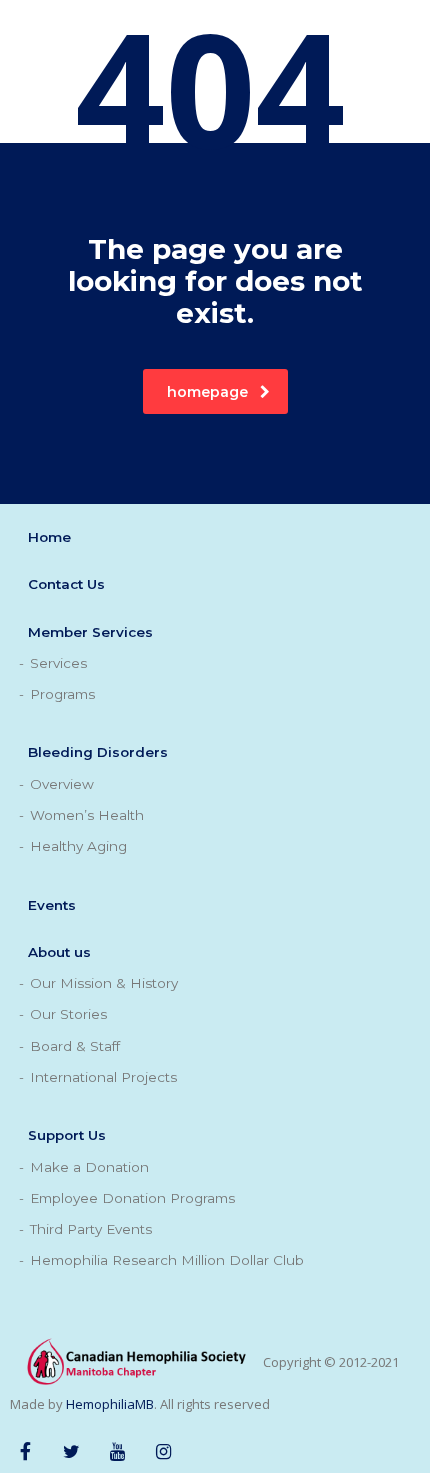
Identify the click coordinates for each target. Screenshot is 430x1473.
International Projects (103, 1077)
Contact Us (66, 584)
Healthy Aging (78, 846)
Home (49, 537)
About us (59, 952)
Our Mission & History (104, 983)
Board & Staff (75, 1046)
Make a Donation (89, 1167)
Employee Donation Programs (132, 1198)
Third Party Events (91, 1229)
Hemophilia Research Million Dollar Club (167, 1260)
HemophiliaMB (110, 1404)
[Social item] (25, 1448)
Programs (62, 694)
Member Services (90, 632)
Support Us (67, 1135)
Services (58, 663)
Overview (62, 784)
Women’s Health (87, 815)
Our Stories (68, 1014)
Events (52, 905)
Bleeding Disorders (98, 752)
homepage (207, 392)
